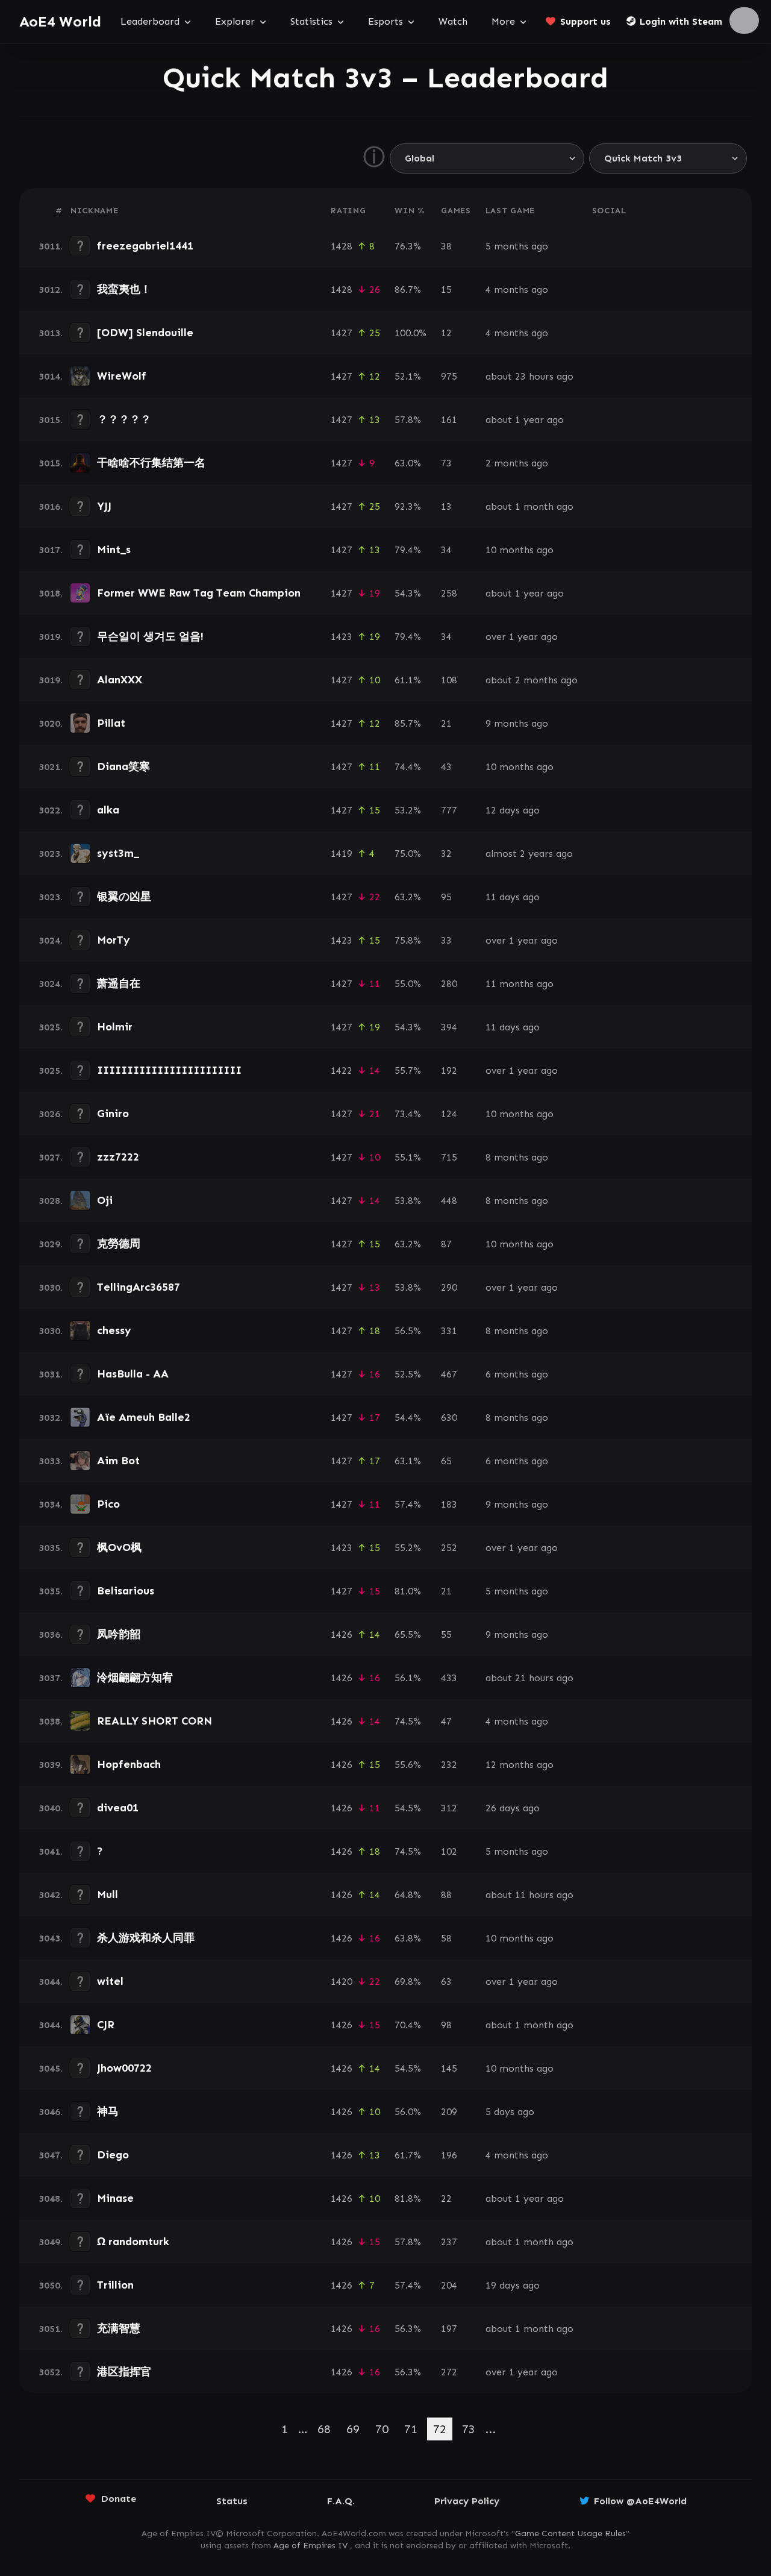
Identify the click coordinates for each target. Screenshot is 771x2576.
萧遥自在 (119, 983)
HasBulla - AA (133, 1374)
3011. (51, 246)
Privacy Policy (467, 2501)
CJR (106, 2025)
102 (449, 1851)
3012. (51, 290)
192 (449, 1070)
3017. (51, 550)
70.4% (408, 2025)
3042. (51, 1895)
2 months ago (517, 463)
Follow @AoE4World (640, 2501)
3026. (51, 1114)
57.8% (408, 420)
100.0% (410, 333)
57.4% (408, 1504)
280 (449, 984)
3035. (51, 1548)
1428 (342, 246)
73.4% (408, 1114)
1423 (342, 637)
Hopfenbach (129, 1764)
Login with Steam (681, 21)
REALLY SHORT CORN (155, 1721)
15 (446, 290)
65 (446, 1461)
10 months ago (520, 550)
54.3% (408, 593)
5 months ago (517, 246)
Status (232, 2501)
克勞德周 (119, 1244)
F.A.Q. (341, 2501)
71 (411, 2429)
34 (446, 550)
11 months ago (520, 984)
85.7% (408, 723)
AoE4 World (60, 21)
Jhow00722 (124, 2068)
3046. (51, 2112)
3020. (51, 723)
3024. (51, 940)
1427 (342, 333)
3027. (51, 1157)
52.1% (408, 376)
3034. (51, 1504)
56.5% (408, 1331)
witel (110, 1981)
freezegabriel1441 (145, 246)
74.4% (408, 767)
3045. (51, 2068)
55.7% (408, 1070)
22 (446, 2198)
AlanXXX (120, 680)
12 (446, 333)
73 (446, 463)
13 (446, 506)
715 (449, 1157)
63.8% (408, 1938)
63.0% (408, 463)
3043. (51, 1938)
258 (449, 593)
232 (449, 1765)
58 (446, 1938)
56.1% (408, 1678)
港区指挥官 (124, 2372)
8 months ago (517, 1157)
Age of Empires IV (311, 2546)
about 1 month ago (529, 506)
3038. (51, 1721)
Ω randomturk (133, 2242)
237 (449, 2242)
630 (449, 1418)
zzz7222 (118, 1157)
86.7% (408, 290)
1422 (342, 1070)
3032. (51, 1418)
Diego (113, 2155)
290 (449, 1287)
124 (449, 1114)
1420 (342, 1982)
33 (446, 940)
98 (446, 2025)
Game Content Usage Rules (570, 2534)
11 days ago (513, 897)
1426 (342, 1634)
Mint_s (114, 550)
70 (382, 2429)
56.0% (408, 2112)
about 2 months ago (532, 680)
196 (449, 2155)
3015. (51, 420)
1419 (342, 854)
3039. (51, 1765)
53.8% (408, 1201)
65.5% (408, 1634)
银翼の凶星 (124, 897)
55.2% (408, 1548)
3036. (51, 1634)
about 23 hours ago (529, 376)
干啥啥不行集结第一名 (151, 463)
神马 (108, 2111)
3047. (51, 2155)
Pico (108, 1504)
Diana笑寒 (123, 766)
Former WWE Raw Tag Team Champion (199, 593)
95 (446, 897)
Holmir (115, 1027)
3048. (51, 2198)
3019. (51, 637)
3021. (51, 767)
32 (446, 854)
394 (449, 1027)
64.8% (408, 1895)
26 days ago (513, 1808)
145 (449, 2068)
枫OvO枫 (119, 1547)
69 (353, 2429)
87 (446, 1244)
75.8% (408, 940)
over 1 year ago (522, 637)
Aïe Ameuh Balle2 (144, 1417)
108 (449, 680)
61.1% (408, 680)
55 (446, 1634)
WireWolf (122, 376)
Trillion (115, 2285)
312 (449, 1808)
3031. (51, 1374)
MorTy (114, 940)
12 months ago (520, 1765)
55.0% (408, 984)
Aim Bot (118, 1461)
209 (449, 2112)
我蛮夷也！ (124, 289)
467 (449, 1374)
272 (449, 2372)
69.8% (408, 1982)
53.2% (408, 810)
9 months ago (517, 723)
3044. (51, 1982)
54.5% (408, 1808)
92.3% (408, 506)
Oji (105, 1200)
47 (446, 1721)
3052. (51, 2372)
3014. (51, 376)
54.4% (408, 1418)
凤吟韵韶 (119, 1634)
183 (449, 1504)
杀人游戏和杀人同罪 (146, 1938)
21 (446, 723)
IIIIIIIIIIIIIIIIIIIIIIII (169, 1070)
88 (446, 1895)
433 (449, 1678)
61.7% (408, 2155)
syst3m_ (118, 853)
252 (449, 1548)
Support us (585, 21)
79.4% (408, 550)
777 (449, 810)
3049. (51, 2242)
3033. (51, 1461)
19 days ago (513, 2285)
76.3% (408, 246)
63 (446, 1982)
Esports (385, 21)
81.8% (408, 2198)
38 (446, 246)
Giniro (113, 1114)
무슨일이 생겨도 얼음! (150, 636)
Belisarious (126, 1591)
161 (449, 420)
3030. (51, 1287)
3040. (51, 1808)
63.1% (408, 1461)
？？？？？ (124, 419)
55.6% (408, 1765)
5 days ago (510, 2112)
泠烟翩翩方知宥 (135, 1678)
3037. (51, 1678)
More (503, 21)
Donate (119, 2499)
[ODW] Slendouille (145, 333)
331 (449, 1331)
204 (449, 2285)
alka (108, 810)
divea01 (118, 1808)
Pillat (111, 723)
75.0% (408, 854)
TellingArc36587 (139, 1287)
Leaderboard (150, 21)
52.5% (408, 1374)
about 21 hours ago (529, 1678)
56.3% (408, 2329)
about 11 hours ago (529, 1895)
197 (449, 2329)
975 (449, 376)
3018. (51, 593)
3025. (51, 1027)
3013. (51, 333)
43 (446, 767)
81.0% (408, 1591)
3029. (51, 1244)
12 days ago (513, 810)
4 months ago (517, 290)
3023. (51, 854)
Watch (453, 21)
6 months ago (517, 1374)
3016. (51, 506)
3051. (51, 2329)
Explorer (235, 21)
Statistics (311, 21)
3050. (51, 2285)
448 (449, 1201)
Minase (115, 2198)
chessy (114, 1330)
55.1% (408, 1157)
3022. (51, 810)
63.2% (408, 897)
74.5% (408, 1721)
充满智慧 (119, 2328)
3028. (51, 1201)
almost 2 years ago (529, 854)
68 (324, 2429)
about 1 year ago (525, 420)
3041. (51, 1851)
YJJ (104, 506)
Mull (108, 1894)
